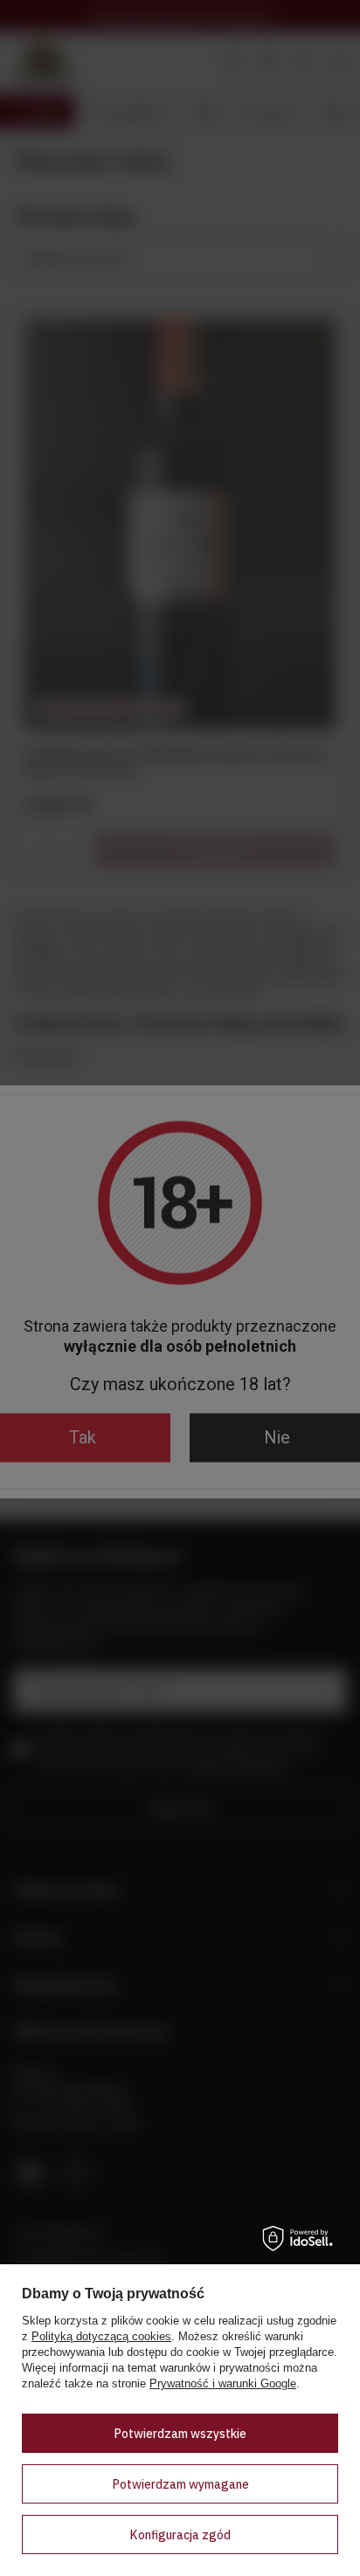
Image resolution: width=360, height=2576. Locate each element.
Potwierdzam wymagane (180, 2484)
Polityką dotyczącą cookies (101, 2336)
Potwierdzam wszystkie (180, 2434)
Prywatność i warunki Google (223, 2383)
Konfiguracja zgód (180, 2535)
